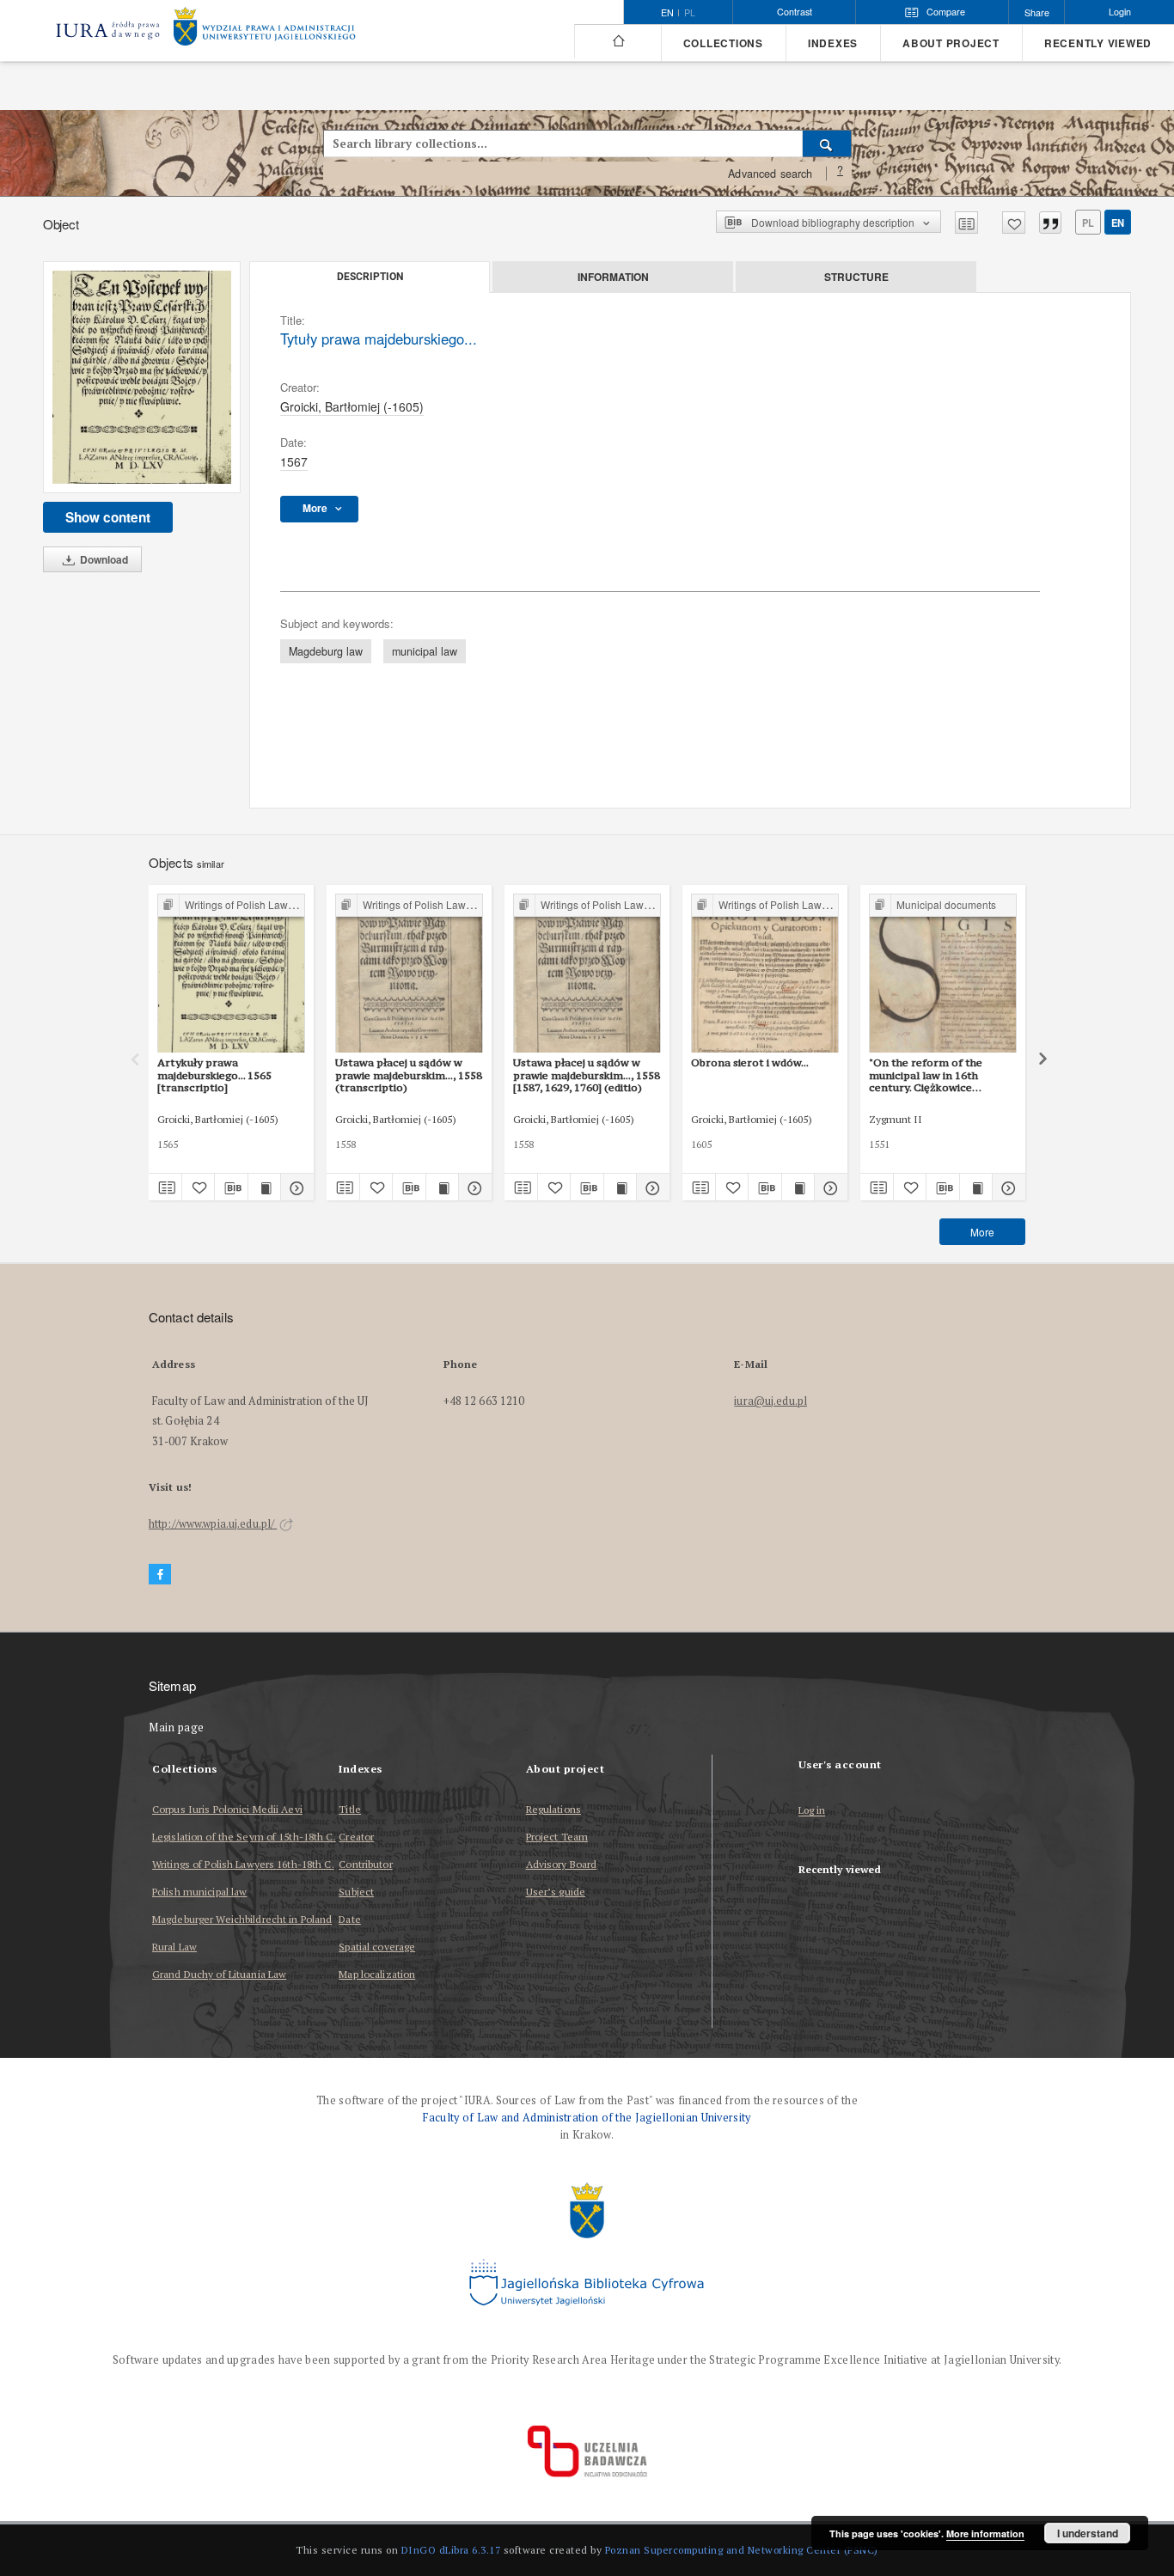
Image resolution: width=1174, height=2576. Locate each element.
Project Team (557, 1837)
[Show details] (295, 1187)
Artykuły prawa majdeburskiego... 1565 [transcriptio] (214, 1075)
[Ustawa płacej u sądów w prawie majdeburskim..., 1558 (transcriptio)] (409, 974)
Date (349, 1919)
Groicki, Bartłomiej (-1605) (352, 406)
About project (951, 43)
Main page (177, 1728)
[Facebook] (160, 1575)
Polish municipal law (199, 1892)
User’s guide (556, 1892)
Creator (356, 1837)
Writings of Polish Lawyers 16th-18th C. (243, 1864)
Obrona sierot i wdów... (750, 1062)
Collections (723, 43)
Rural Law (174, 1947)
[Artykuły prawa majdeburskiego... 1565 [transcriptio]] (231, 974)
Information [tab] (613, 277)
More (982, 1232)
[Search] (827, 143)
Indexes (833, 43)
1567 (294, 461)
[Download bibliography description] (231, 1187)
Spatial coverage (377, 1947)
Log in (812, 1811)
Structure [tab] (856, 277)
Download (103, 559)
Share (1037, 12)
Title (350, 1809)
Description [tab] (370, 277)
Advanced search (770, 174)
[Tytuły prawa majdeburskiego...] (142, 378)
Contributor (365, 1864)
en (1118, 223)
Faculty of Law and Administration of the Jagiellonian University (587, 2118)
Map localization (377, 1974)
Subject (356, 1892)
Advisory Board (562, 1864)
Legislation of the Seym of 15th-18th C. (244, 1837)
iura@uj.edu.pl (770, 1401)
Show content (108, 517)
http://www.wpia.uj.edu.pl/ (213, 1524)
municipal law (425, 651)
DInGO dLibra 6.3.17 (451, 2550)
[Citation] (1050, 223)
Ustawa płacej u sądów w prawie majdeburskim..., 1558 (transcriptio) (409, 1075)
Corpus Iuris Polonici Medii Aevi (227, 1809)
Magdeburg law (326, 651)
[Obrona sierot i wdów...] (765, 974)
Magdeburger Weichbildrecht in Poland (242, 1919)
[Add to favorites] (1014, 223)
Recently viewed (1098, 43)
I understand (1088, 2533)
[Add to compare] (966, 223)
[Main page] (618, 41)
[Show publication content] (265, 1187)
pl (690, 13)
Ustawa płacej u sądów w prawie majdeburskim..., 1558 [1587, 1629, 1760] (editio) (587, 1075)
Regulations (553, 1809)
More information (985, 2533)
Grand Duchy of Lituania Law (219, 1974)
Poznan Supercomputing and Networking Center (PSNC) (742, 2550)
